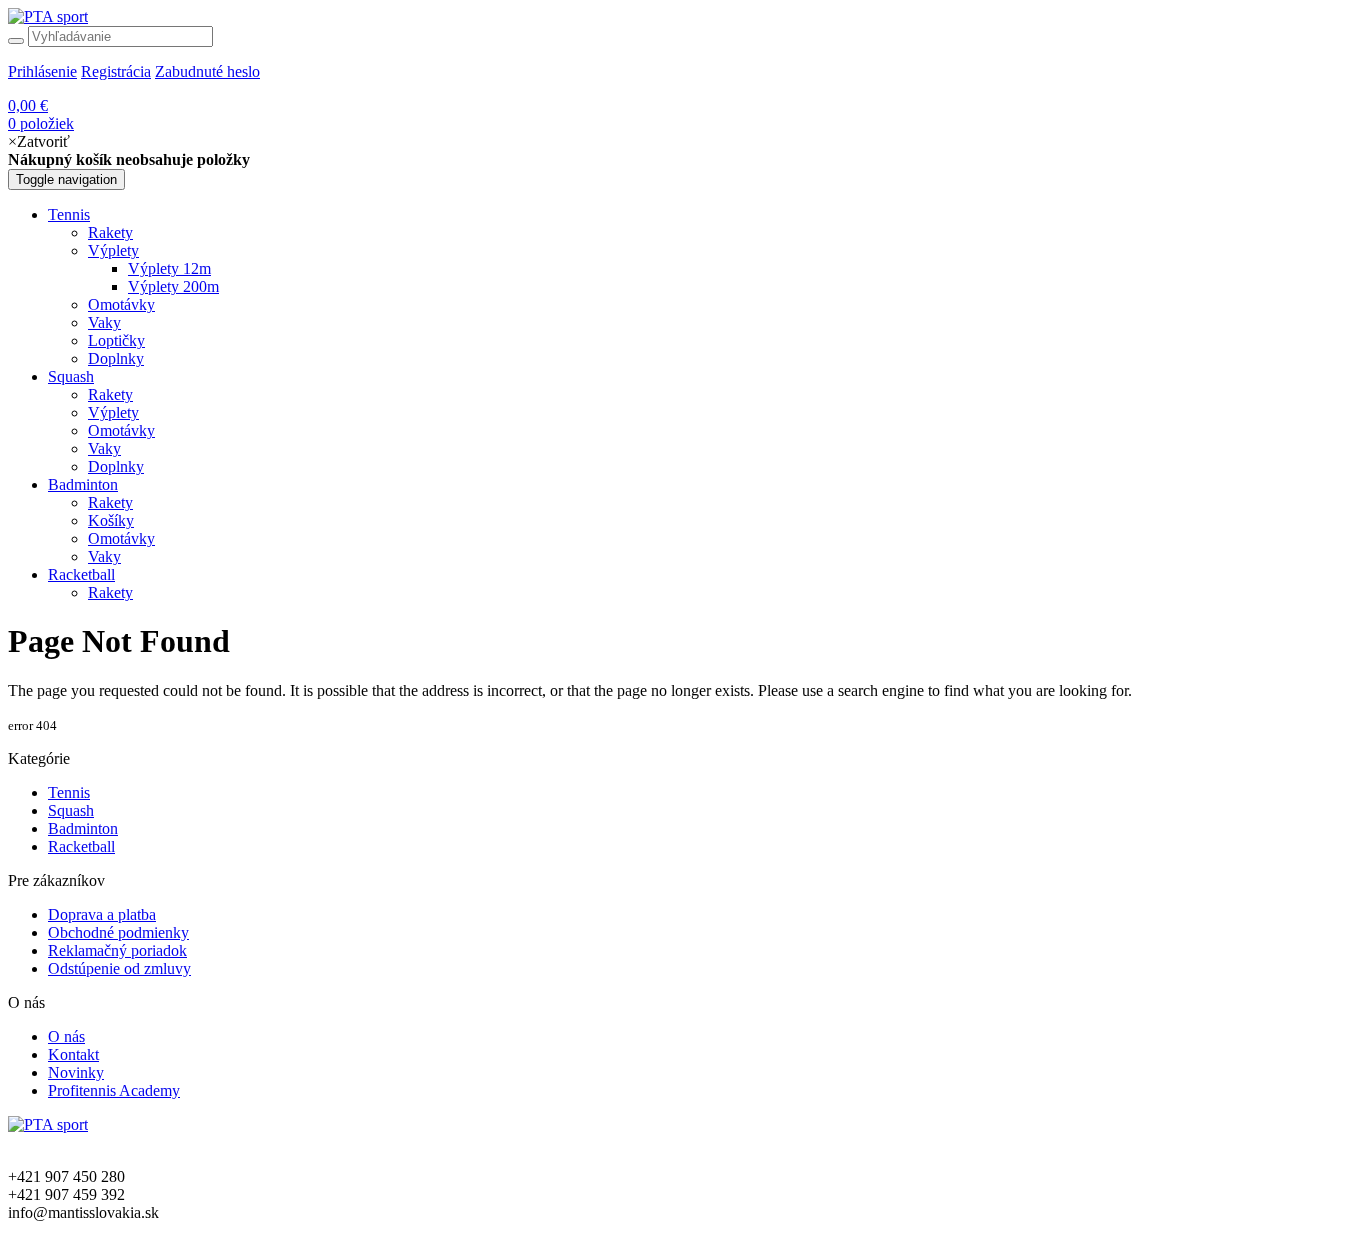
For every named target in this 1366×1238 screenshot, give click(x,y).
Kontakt (73, 1054)
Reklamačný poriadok (117, 950)
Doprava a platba (102, 914)
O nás (66, 1036)
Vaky (104, 322)
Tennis (69, 214)
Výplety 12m (169, 268)
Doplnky (116, 358)
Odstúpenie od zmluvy (119, 968)
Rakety (110, 232)
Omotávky (121, 304)
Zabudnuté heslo (207, 71)
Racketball (81, 574)
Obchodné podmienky (118, 932)
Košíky (111, 520)
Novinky (76, 1072)
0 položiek (41, 114)
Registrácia (116, 71)
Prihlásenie (42, 71)
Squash (71, 376)
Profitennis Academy (114, 1090)
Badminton (83, 484)
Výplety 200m (173, 286)
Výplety (113, 250)
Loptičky (116, 340)
